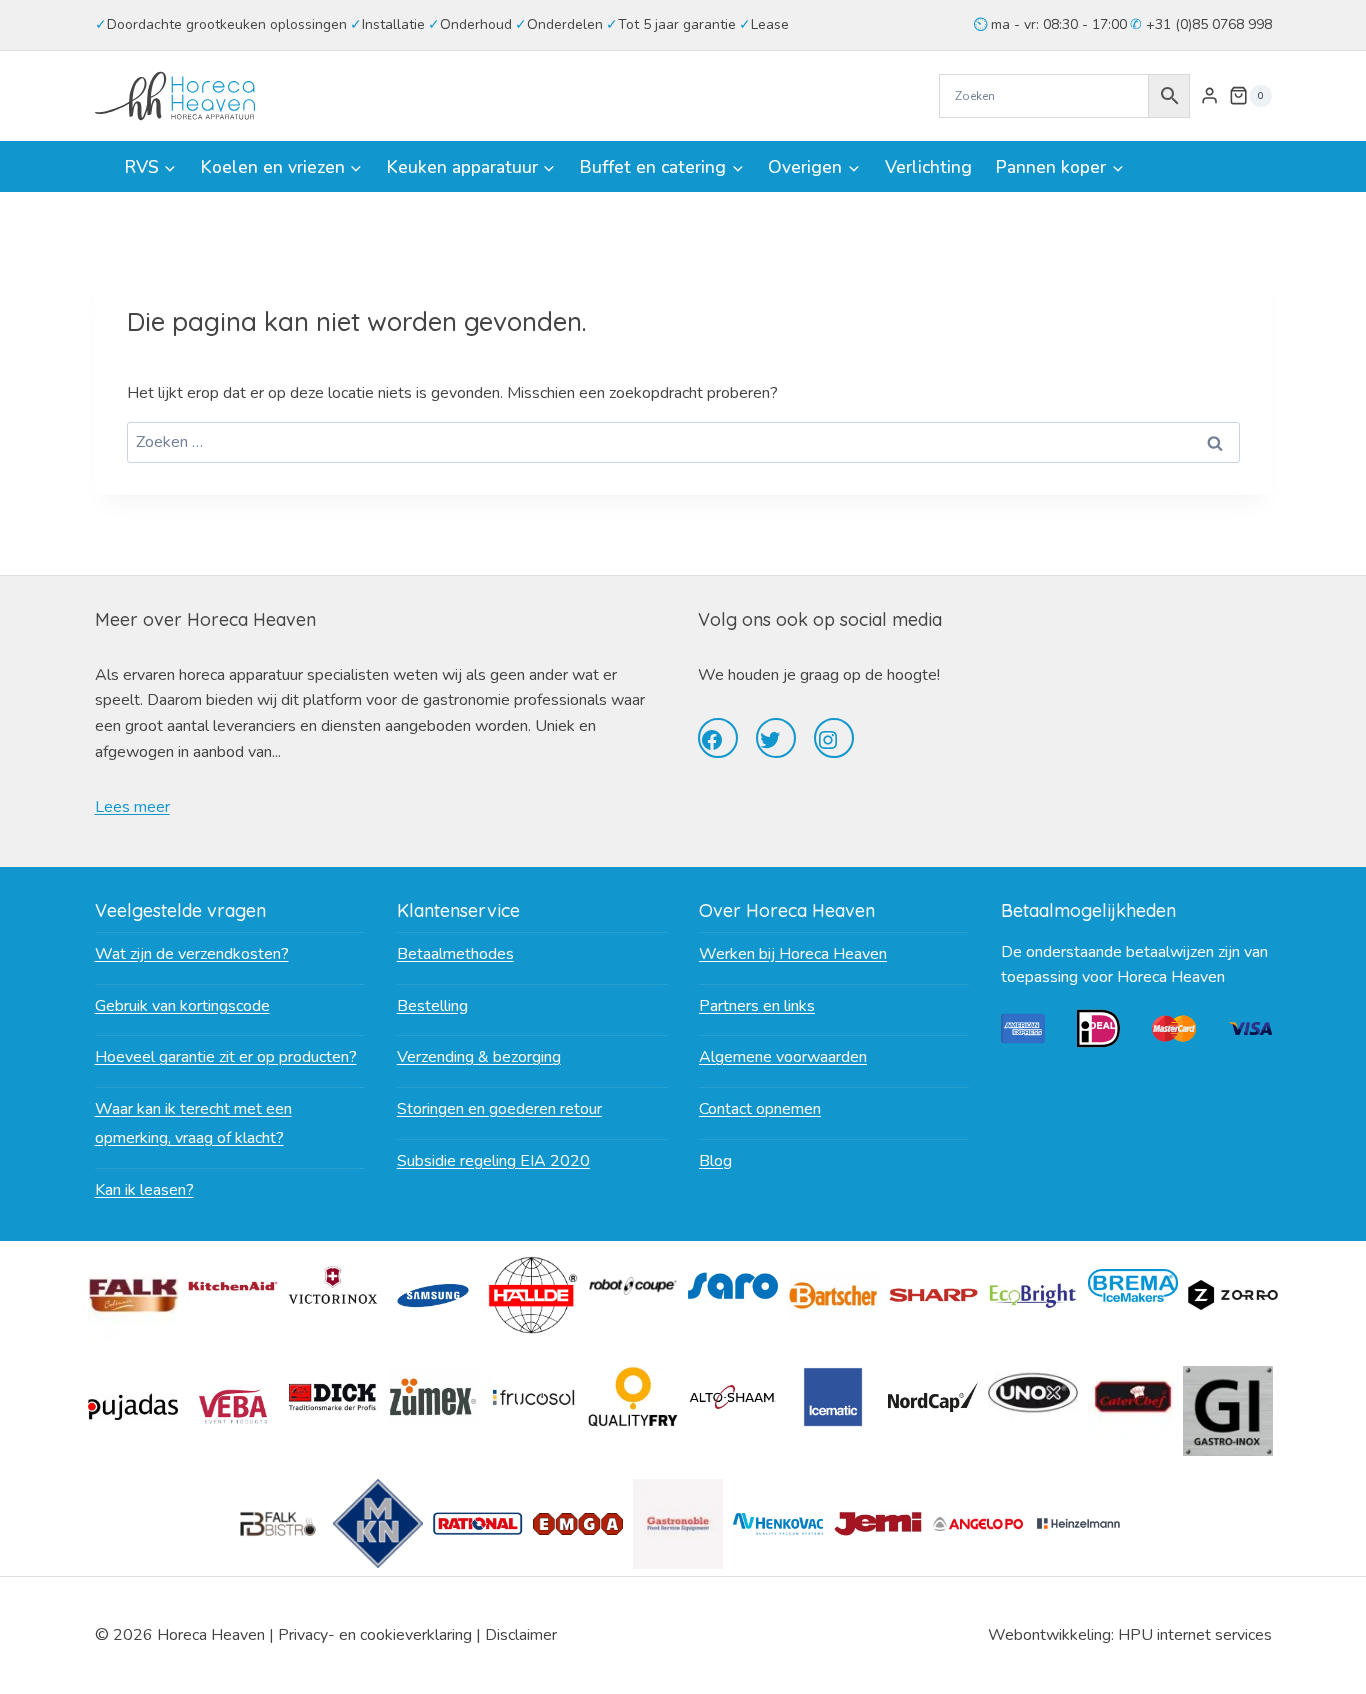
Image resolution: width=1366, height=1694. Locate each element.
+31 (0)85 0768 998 (1207, 24)
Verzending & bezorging (479, 1057)
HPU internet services (1195, 1635)
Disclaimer (521, 1635)
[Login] (1209, 96)
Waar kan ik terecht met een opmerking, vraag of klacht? (193, 1123)
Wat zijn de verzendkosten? (192, 954)
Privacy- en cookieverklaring (375, 1635)
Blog (715, 1161)
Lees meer (132, 807)
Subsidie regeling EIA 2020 (493, 1161)
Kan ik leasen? (144, 1190)
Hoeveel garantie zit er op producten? (226, 1057)
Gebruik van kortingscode (182, 1006)
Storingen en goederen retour (499, 1109)
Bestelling (432, 1006)
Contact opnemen (760, 1109)
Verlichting (928, 167)
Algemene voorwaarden (783, 1057)
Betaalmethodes (455, 954)
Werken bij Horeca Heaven (793, 954)
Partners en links (757, 1006)
